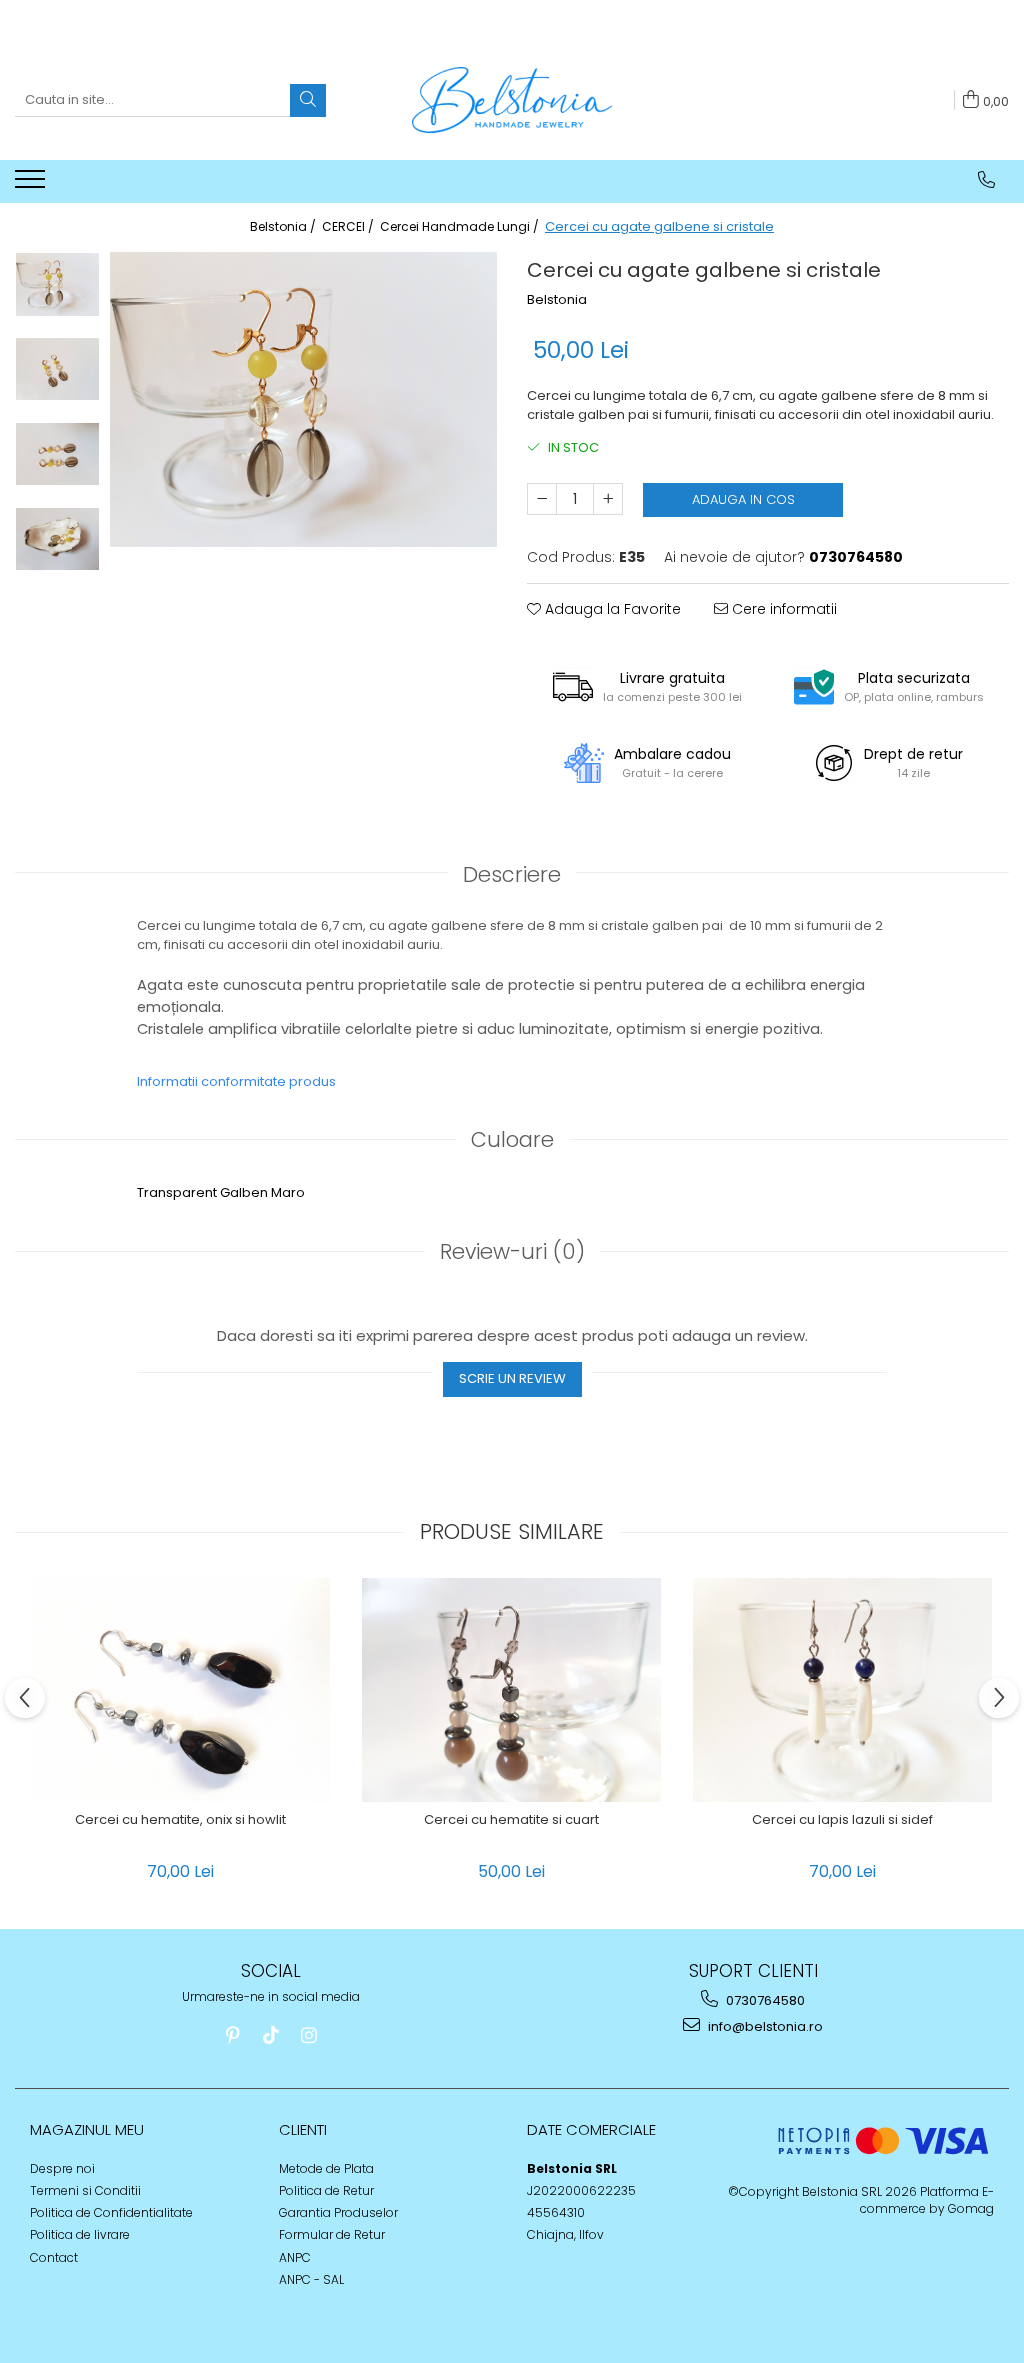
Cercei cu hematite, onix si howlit (180, 1820)
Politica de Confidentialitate (111, 2212)
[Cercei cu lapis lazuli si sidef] (843, 1690)
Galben (244, 1192)
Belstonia (557, 300)
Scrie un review (512, 1378)
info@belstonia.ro (764, 2026)
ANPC (295, 2257)
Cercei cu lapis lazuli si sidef (842, 1820)
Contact (54, 2257)
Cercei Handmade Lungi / (461, 226)
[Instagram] (309, 2035)
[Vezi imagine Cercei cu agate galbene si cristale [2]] (57, 454)
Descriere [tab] (512, 874)
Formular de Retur (332, 2234)
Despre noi (62, 2168)
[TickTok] (271, 2035)
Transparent (177, 1192)
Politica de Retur (326, 2190)
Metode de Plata (326, 2168)
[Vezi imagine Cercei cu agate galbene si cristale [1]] (57, 369)
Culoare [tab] (512, 1139)
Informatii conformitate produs (236, 1081)
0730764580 (764, 2000)
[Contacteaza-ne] (986, 180)
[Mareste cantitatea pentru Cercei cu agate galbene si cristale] (608, 499)
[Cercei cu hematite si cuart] (512, 1690)
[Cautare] (308, 100)
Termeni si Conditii (85, 2190)
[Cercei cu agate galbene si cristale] (303, 399)
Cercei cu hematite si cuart (511, 1820)
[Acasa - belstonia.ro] (512, 99)
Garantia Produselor (338, 2212)
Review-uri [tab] (512, 1251)
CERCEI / (349, 226)
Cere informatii (782, 609)
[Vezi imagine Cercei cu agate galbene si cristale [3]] (57, 539)
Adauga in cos (743, 499)
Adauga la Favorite (611, 609)
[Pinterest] (233, 2035)
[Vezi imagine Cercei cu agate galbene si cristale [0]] (57, 284)
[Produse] (32, 185)
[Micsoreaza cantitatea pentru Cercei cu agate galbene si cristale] (542, 499)
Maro (288, 1192)
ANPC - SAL (311, 2279)
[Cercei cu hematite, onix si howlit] (181, 1690)
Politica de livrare (80, 2234)
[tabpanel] (303, 399)
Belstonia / (284, 226)
